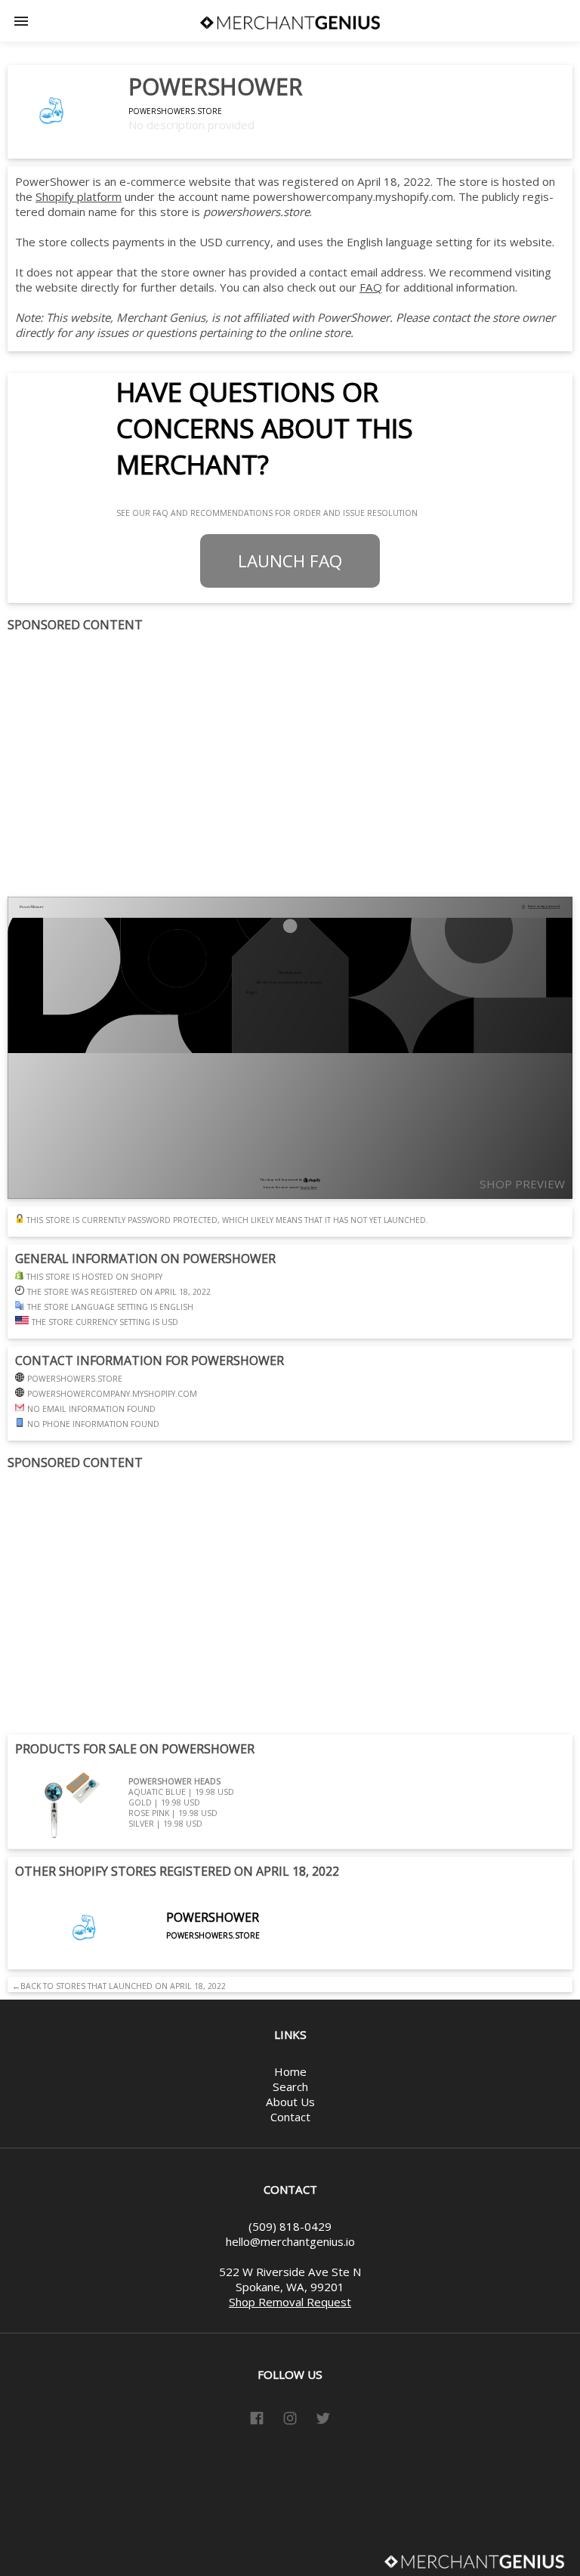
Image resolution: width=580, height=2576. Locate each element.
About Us (290, 2102)
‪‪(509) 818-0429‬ (290, 2226)
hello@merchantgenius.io (290, 2241)
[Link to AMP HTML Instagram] (290, 2420)
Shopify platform (79, 196)
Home (290, 2071)
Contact (290, 2117)
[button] (21, 21)
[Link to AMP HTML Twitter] (323, 2420)
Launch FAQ (290, 561)
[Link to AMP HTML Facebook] (257, 2420)
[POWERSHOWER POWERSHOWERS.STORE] (137, 1962)
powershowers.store (175, 111)
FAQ (371, 287)
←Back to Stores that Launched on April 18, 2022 (117, 1986)
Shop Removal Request (290, 2302)
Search (290, 2086)
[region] (290, 765)
